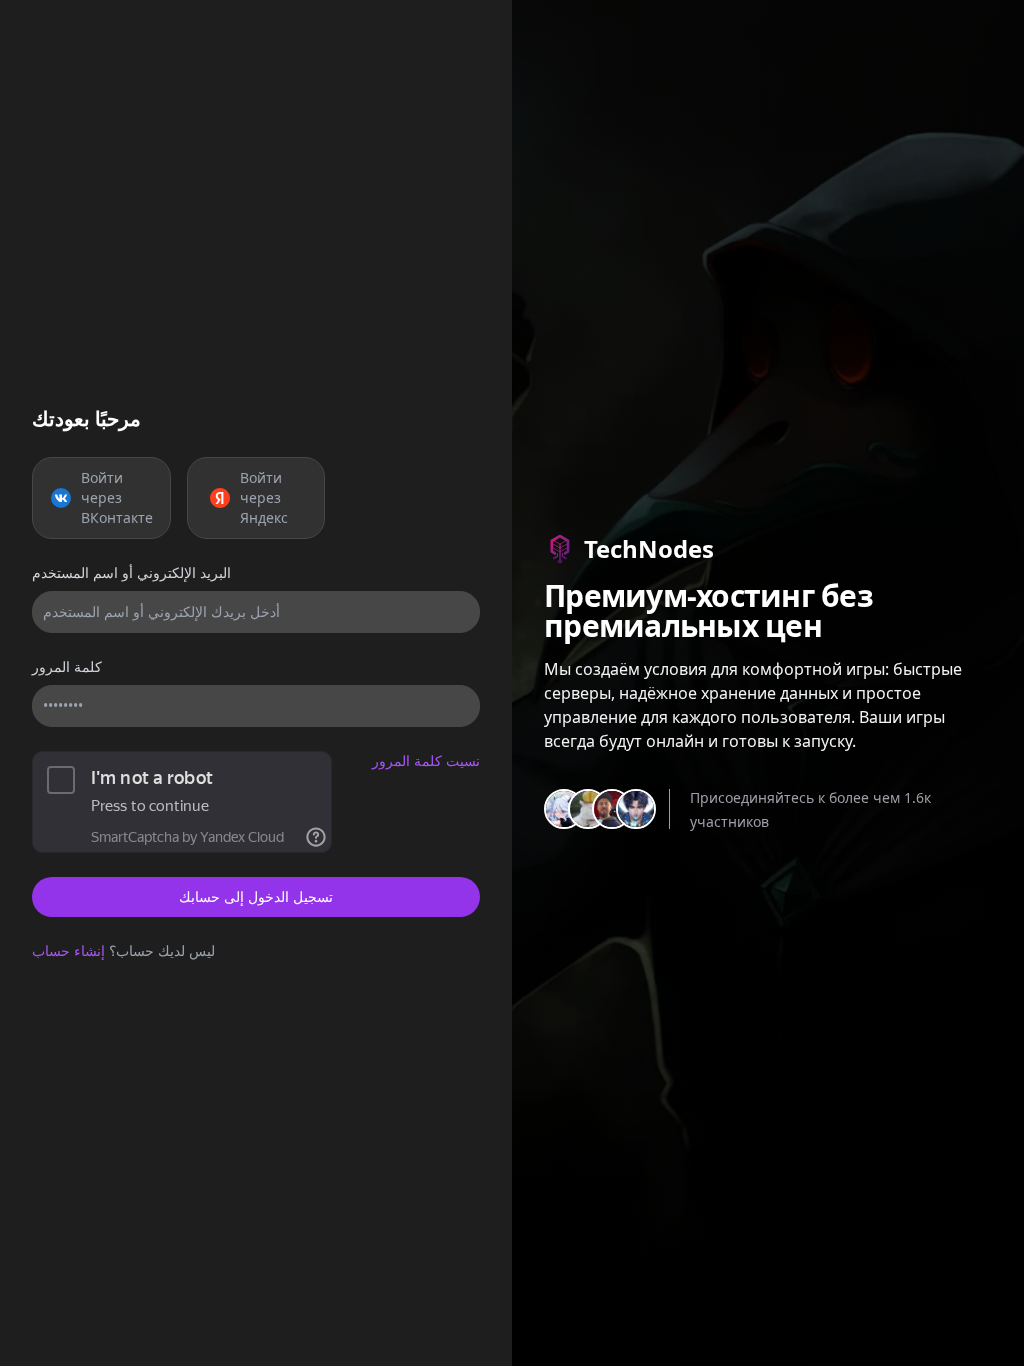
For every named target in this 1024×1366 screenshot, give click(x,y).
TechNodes (649, 549)
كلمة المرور (67, 666)
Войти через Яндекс (264, 497)
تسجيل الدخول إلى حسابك (256, 896)
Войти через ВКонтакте (117, 497)
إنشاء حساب (68, 950)
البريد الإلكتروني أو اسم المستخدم (131, 572)
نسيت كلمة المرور (426, 760)
